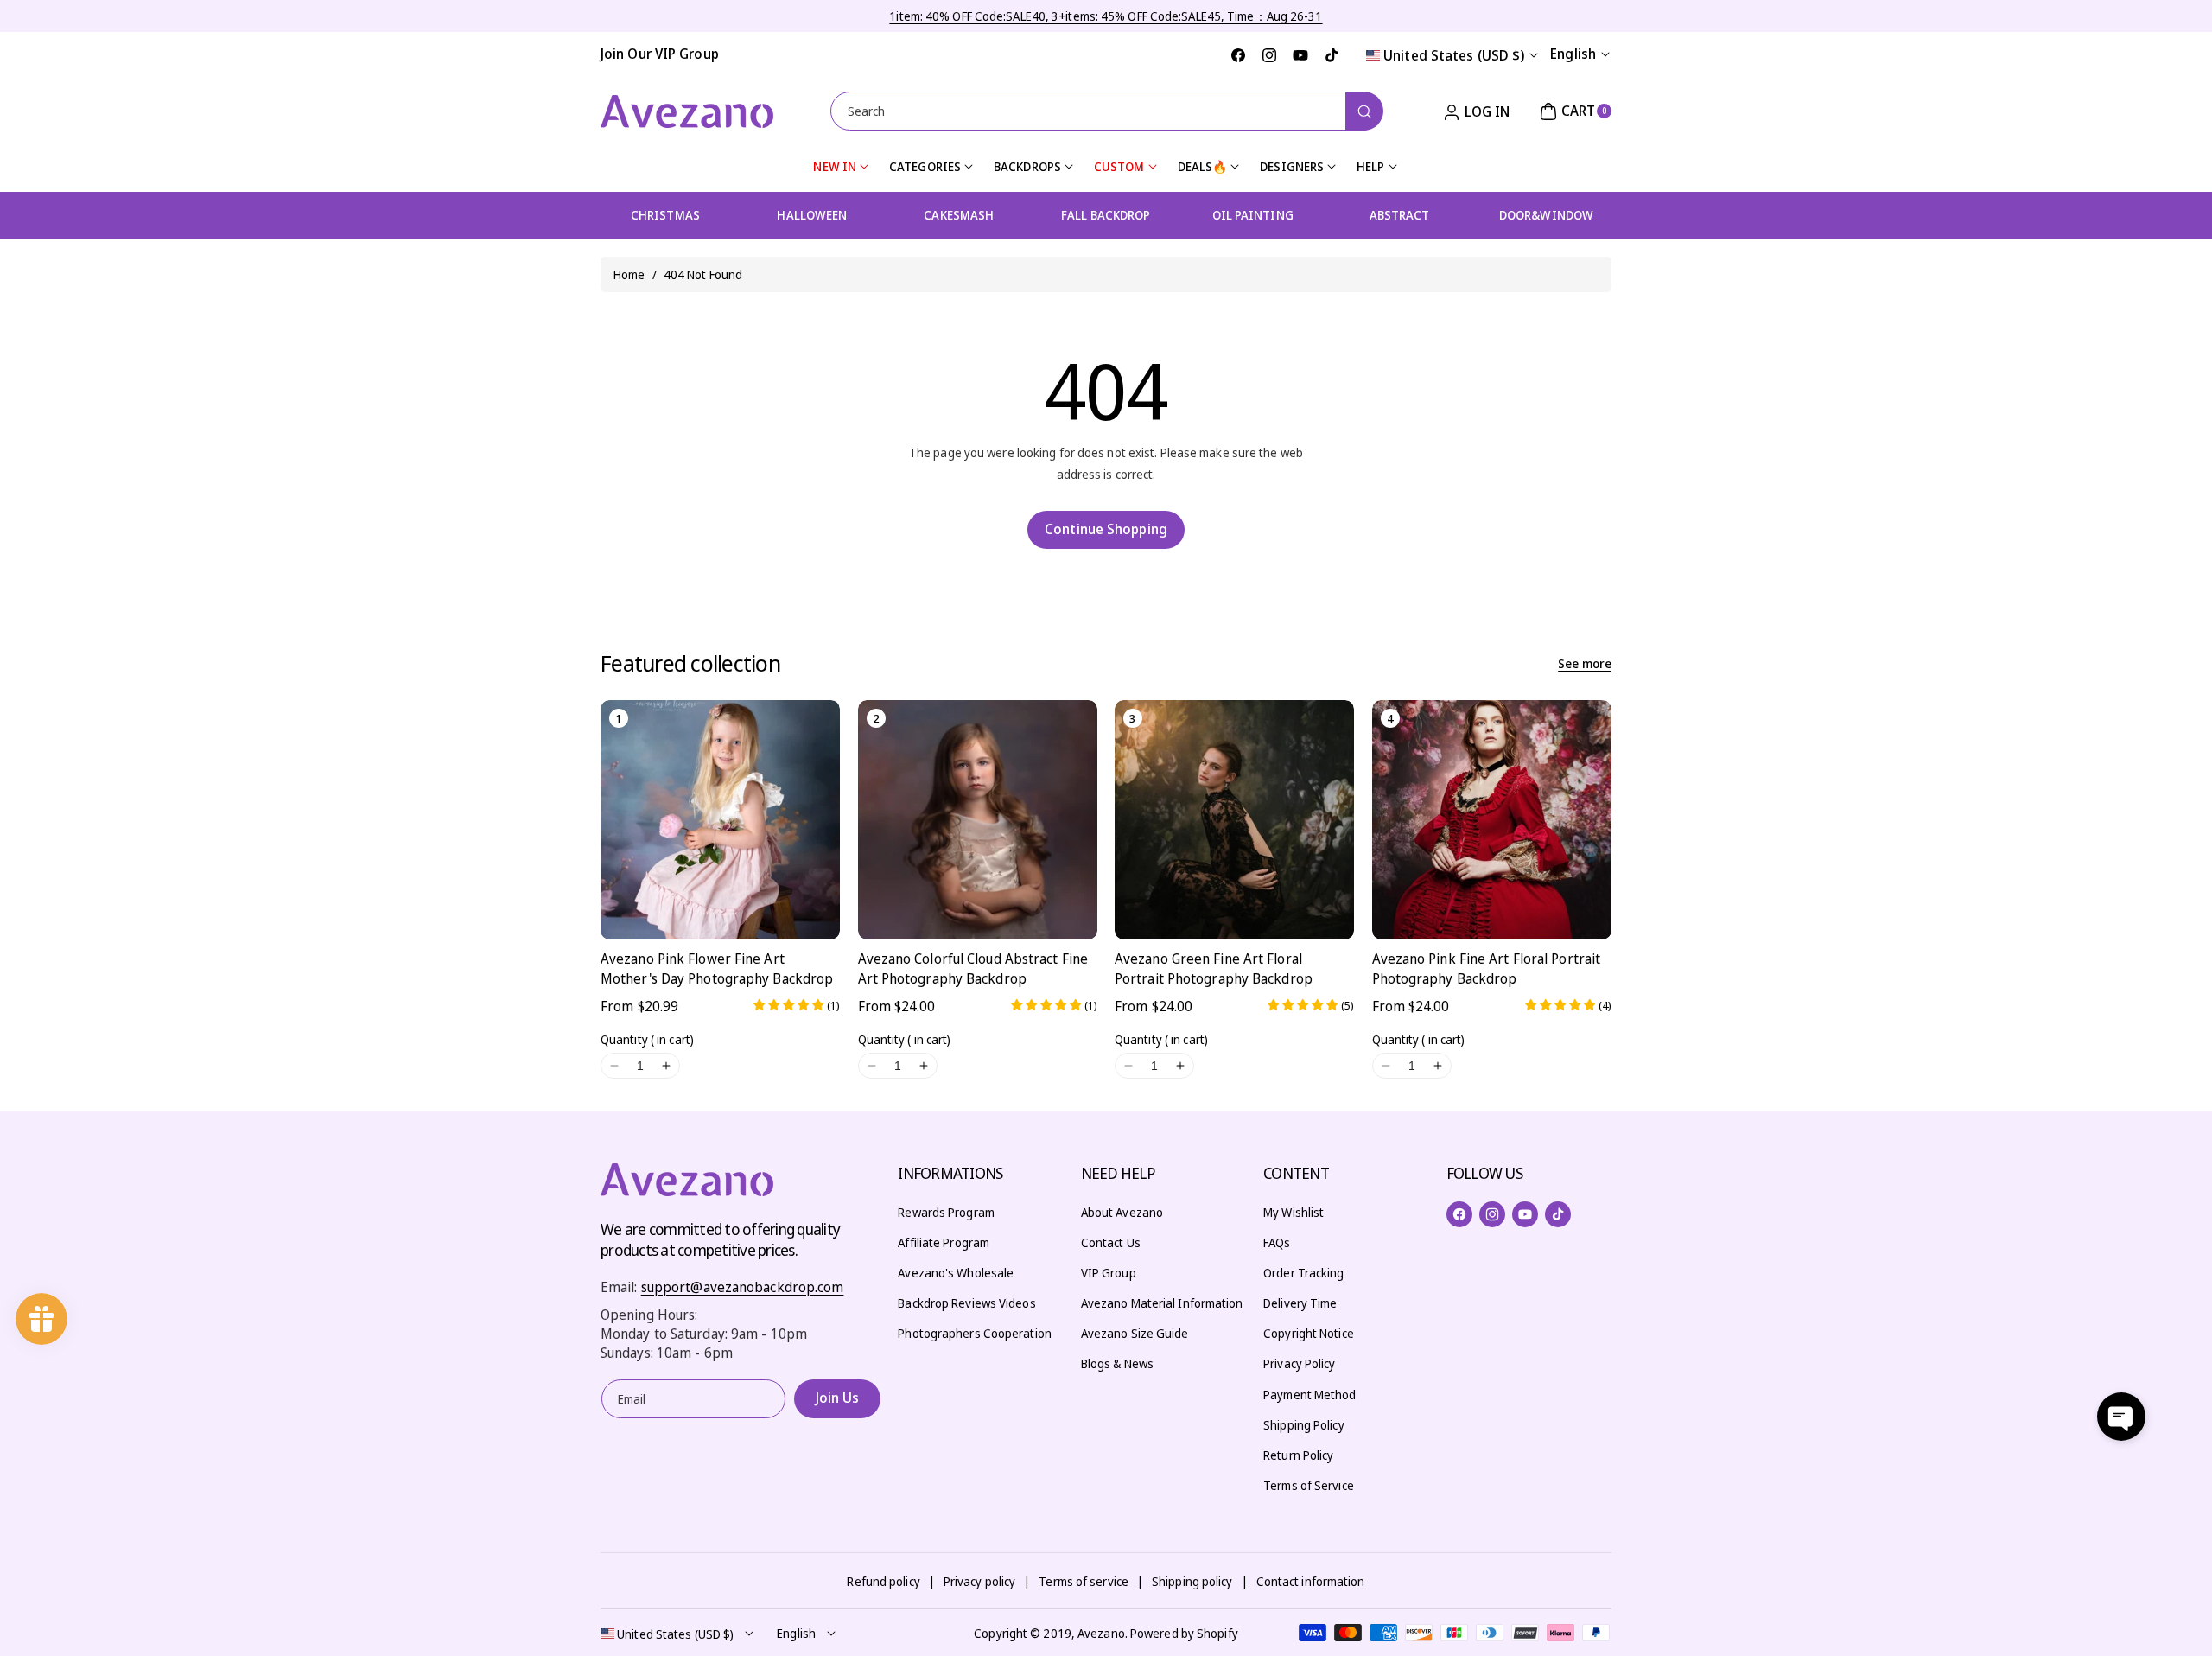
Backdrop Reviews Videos (966, 1303)
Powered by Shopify (1184, 1633)
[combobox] (1106, 111)
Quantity (647, 1039)
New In (835, 166)
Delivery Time (1300, 1303)
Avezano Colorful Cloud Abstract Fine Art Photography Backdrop (973, 968)
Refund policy (883, 1581)
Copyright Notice (1309, 1333)
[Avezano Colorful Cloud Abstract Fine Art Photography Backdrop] (978, 820)
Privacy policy (979, 1581)
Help (1370, 166)
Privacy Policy (1299, 1363)
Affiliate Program (944, 1242)
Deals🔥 (1203, 166)
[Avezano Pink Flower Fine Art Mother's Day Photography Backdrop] (720, 820)
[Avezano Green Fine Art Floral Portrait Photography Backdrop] (1234, 820)
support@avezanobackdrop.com (743, 1287)
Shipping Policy (1304, 1425)
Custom (1119, 166)
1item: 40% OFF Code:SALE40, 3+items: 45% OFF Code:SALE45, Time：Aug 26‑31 (1106, 16)
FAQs (1277, 1242)
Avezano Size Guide (1135, 1333)
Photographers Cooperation (975, 1333)
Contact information (1311, 1581)
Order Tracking (1303, 1273)
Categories (925, 166)
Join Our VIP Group (660, 54)
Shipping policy (1192, 1581)
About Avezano (1122, 1212)
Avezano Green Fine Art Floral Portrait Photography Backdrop (1214, 968)
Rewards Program (946, 1212)
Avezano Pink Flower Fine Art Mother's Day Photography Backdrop (717, 968)
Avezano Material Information (1162, 1303)
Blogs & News (1117, 1363)
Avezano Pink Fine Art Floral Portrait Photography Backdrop (1487, 968)
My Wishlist (1294, 1212)
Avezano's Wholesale (956, 1273)
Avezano (1101, 1633)
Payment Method (1309, 1395)
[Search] (1364, 111)
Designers (1292, 166)
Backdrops (1027, 166)
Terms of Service (1309, 1485)
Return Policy (1298, 1455)
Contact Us (1111, 1242)
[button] (1573, 111)
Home (629, 274)
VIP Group (1109, 1273)
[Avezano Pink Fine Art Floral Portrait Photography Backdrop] (1492, 820)
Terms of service (1084, 1581)
